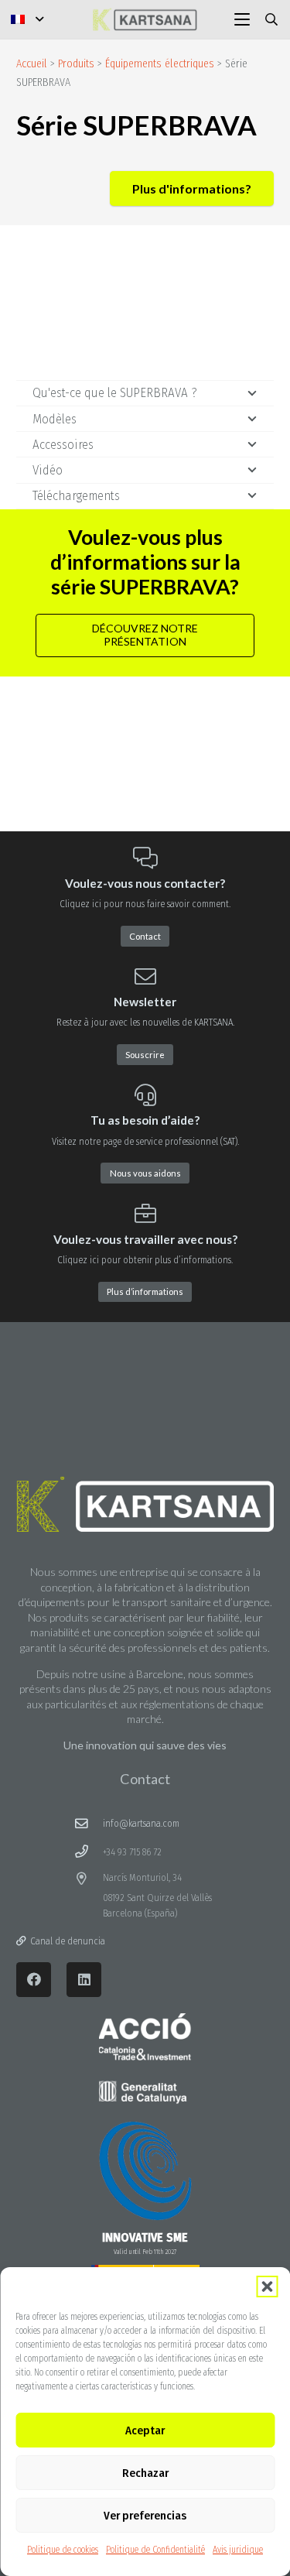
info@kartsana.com (141, 1823)
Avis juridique (238, 2550)
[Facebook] (34, 1980)
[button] (267, 2287)
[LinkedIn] (84, 1980)
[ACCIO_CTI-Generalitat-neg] (145, 2059)
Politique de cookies (63, 2550)
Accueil (32, 64)
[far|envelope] (89, 1824)
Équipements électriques (160, 64)
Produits (76, 64)
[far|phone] (89, 1852)
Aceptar (145, 2430)
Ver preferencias (145, 2516)
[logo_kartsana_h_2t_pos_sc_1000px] (145, 19)
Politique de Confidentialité (155, 2550)
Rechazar (145, 2473)
